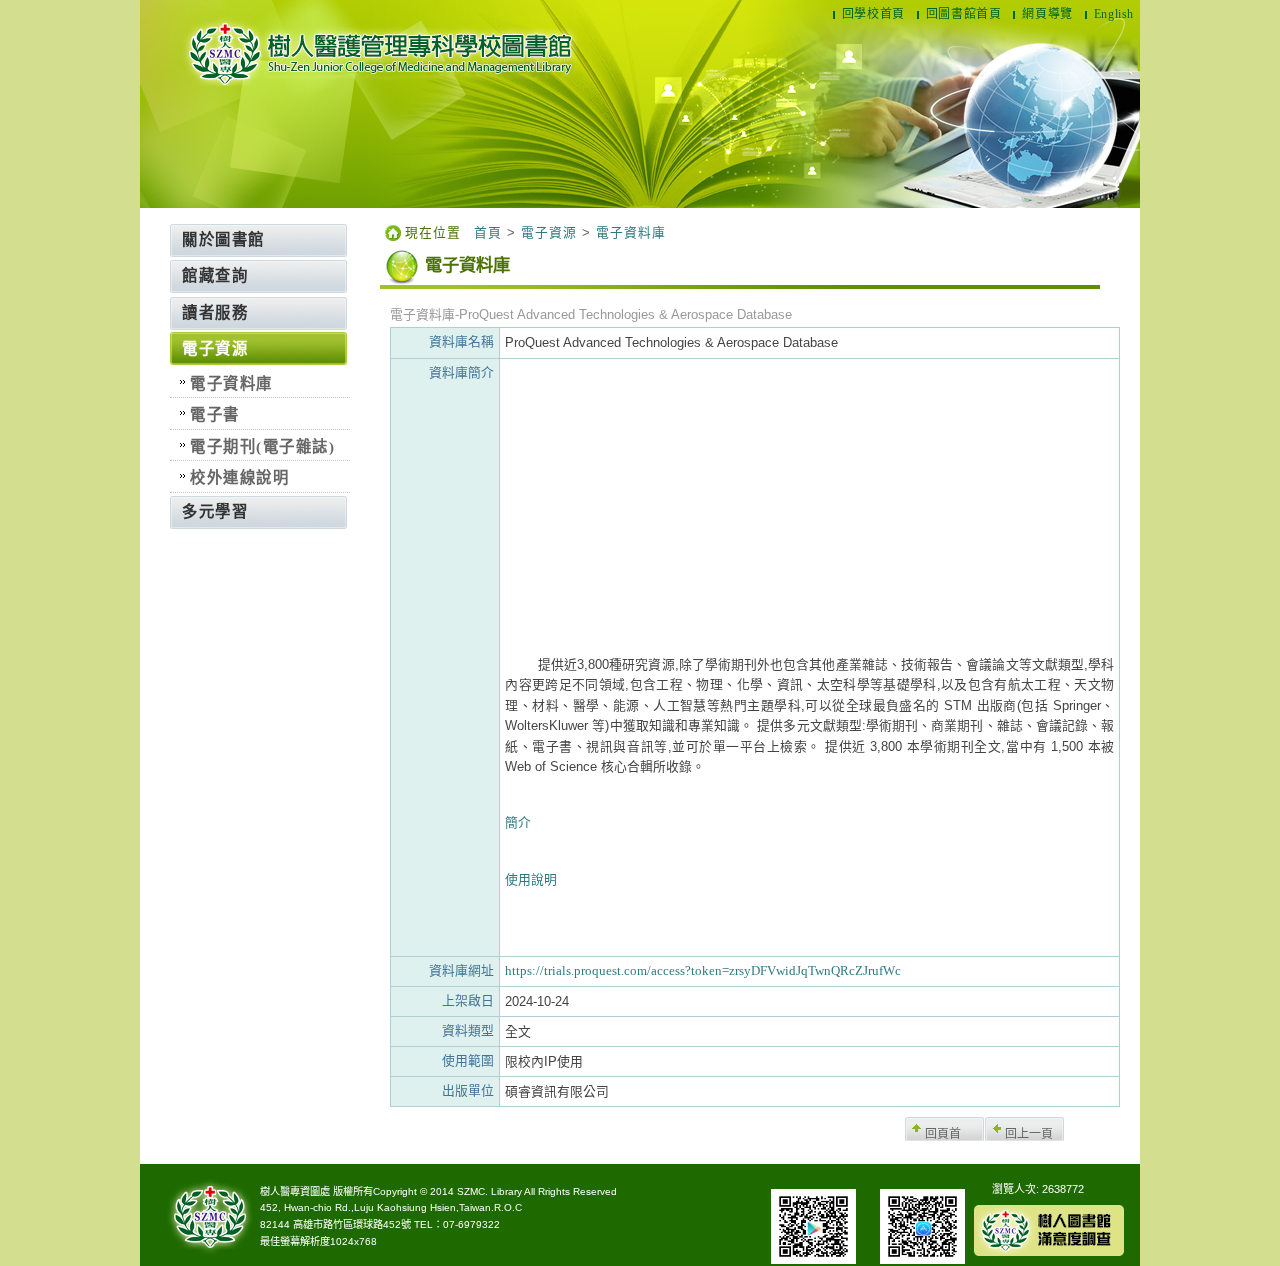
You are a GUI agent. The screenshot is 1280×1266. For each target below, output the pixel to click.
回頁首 (943, 1134)
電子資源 (215, 348)
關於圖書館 (223, 239)
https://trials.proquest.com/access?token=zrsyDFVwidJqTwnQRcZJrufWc (703, 971)
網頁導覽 (1047, 14)
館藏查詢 (215, 275)
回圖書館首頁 (964, 14)
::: (166, 231)
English (1114, 14)
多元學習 (215, 511)
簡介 (518, 823)
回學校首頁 (873, 14)
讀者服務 (215, 312)
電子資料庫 (231, 383)
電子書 (215, 414)
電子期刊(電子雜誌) (262, 446)
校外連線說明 (239, 477)
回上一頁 (1029, 1134)
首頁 (488, 233)
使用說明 (531, 880)
